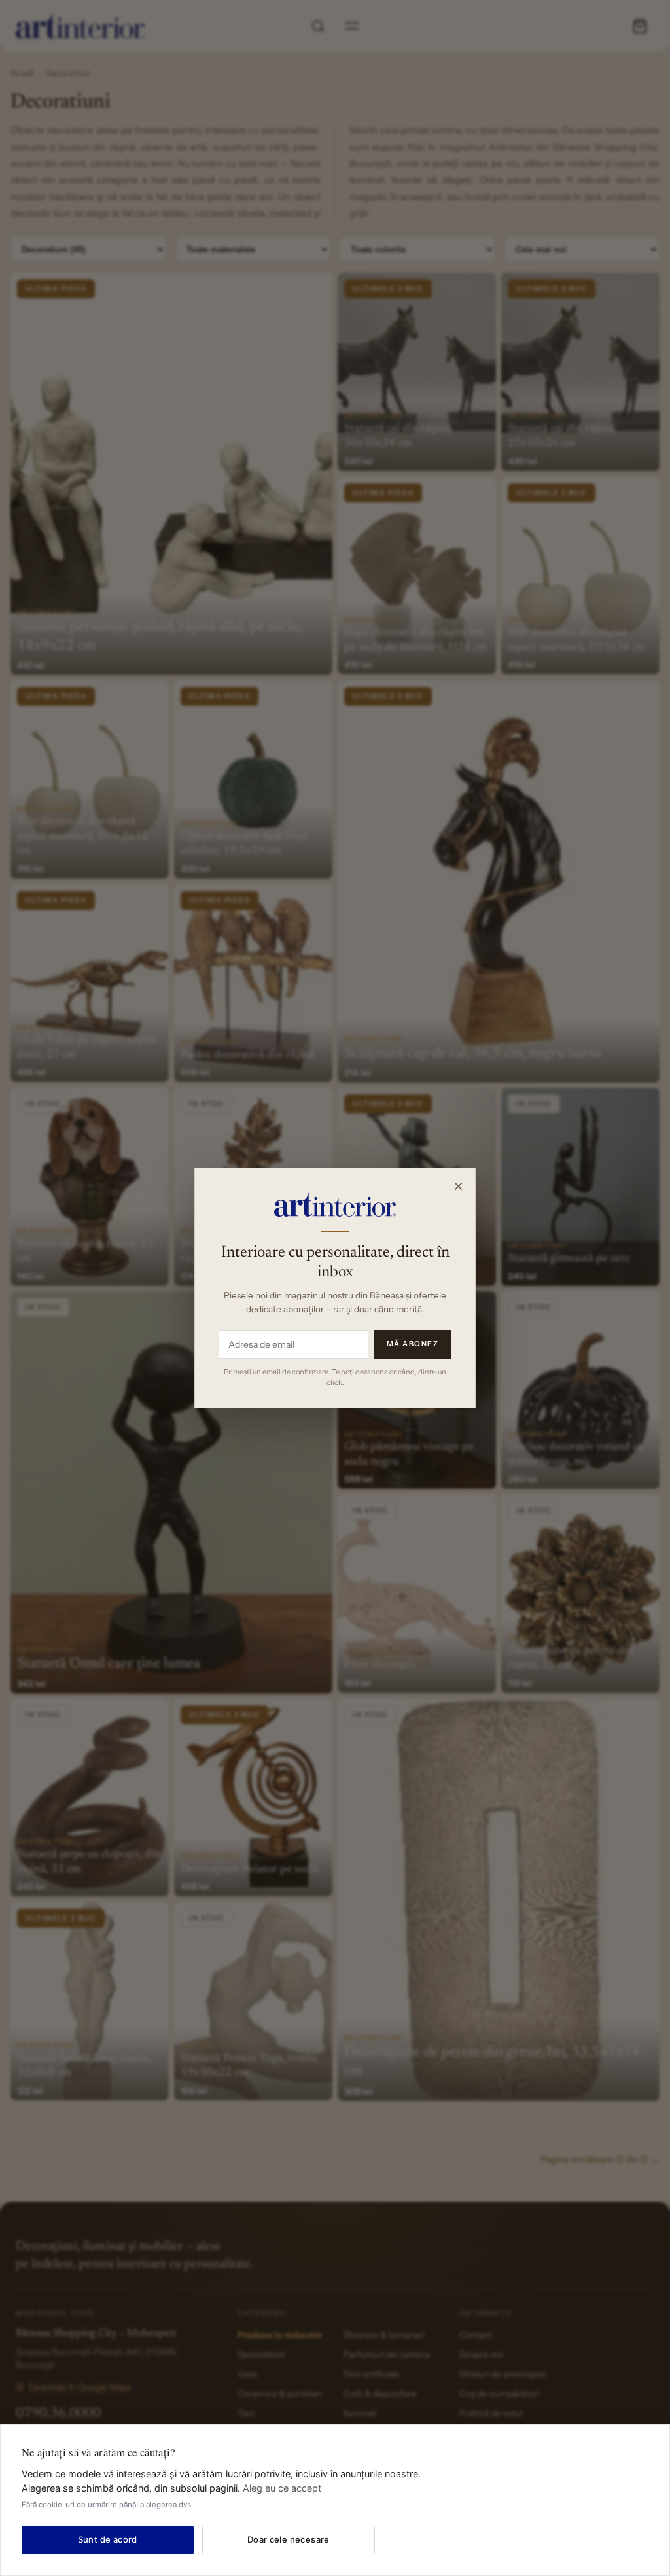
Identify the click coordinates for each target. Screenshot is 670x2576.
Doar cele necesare (289, 2539)
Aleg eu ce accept (282, 2488)
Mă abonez (413, 1344)
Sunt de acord (108, 2539)
